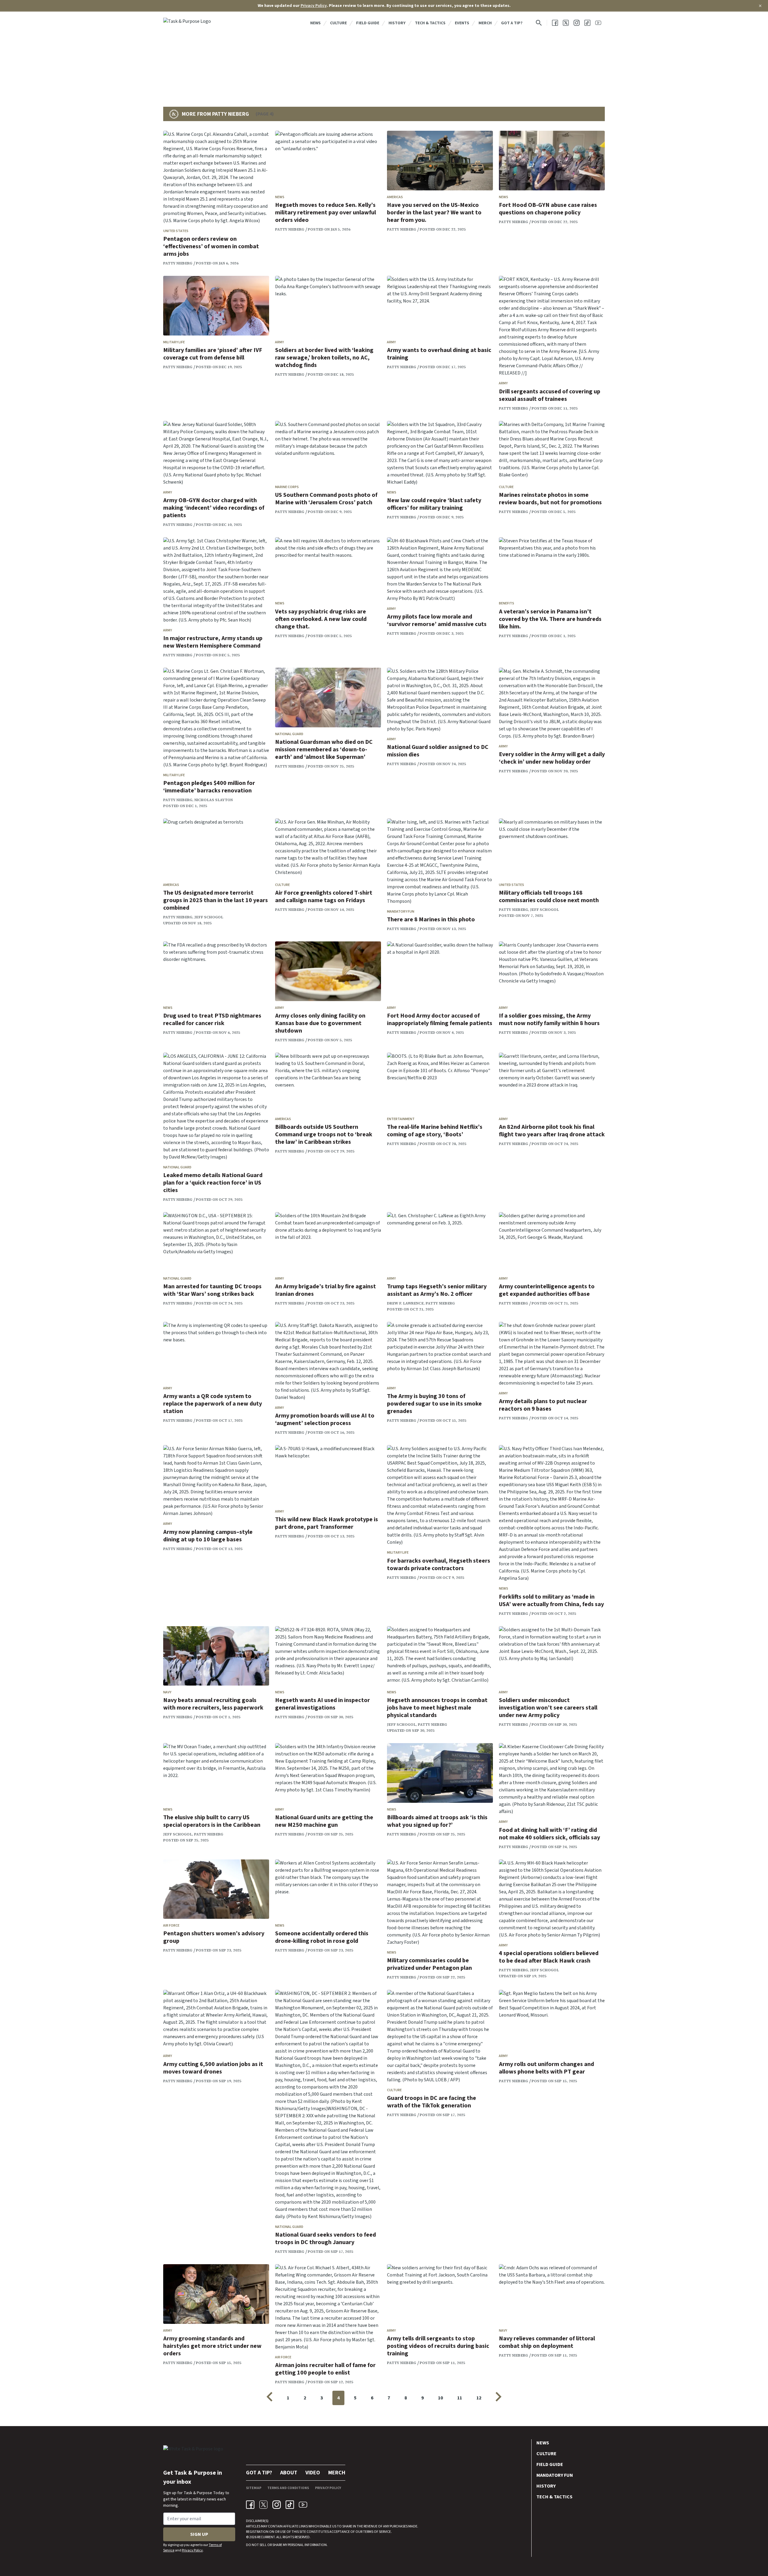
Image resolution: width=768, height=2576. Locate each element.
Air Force (171, 1926)
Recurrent (266, 2537)
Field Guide (368, 23)
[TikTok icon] (290, 2505)
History (397, 23)
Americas (395, 197)
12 (479, 2398)
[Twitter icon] (263, 2505)
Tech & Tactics (430, 23)
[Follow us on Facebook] (555, 23)
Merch (485, 23)
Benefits (507, 603)
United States (176, 231)
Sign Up (199, 2534)
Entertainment (401, 1119)
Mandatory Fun (401, 912)
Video (313, 2473)
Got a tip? (512, 23)
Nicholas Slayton (214, 800)
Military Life (174, 342)
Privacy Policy (314, 6)
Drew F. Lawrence (405, 1303)
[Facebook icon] (250, 2505)
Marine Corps (287, 487)
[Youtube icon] (303, 2505)
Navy (167, 1692)
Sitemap (254, 2488)
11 (460, 2398)
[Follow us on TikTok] (587, 23)
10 (440, 2398)
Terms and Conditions (288, 2488)
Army (279, 342)
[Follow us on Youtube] (598, 23)
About (289, 2473)
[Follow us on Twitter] (566, 23)
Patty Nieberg (178, 263)
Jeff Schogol (209, 917)
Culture (338, 23)
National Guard (289, 734)
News (315, 23)
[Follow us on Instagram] (577, 23)
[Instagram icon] (277, 2505)
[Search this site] (539, 23)
